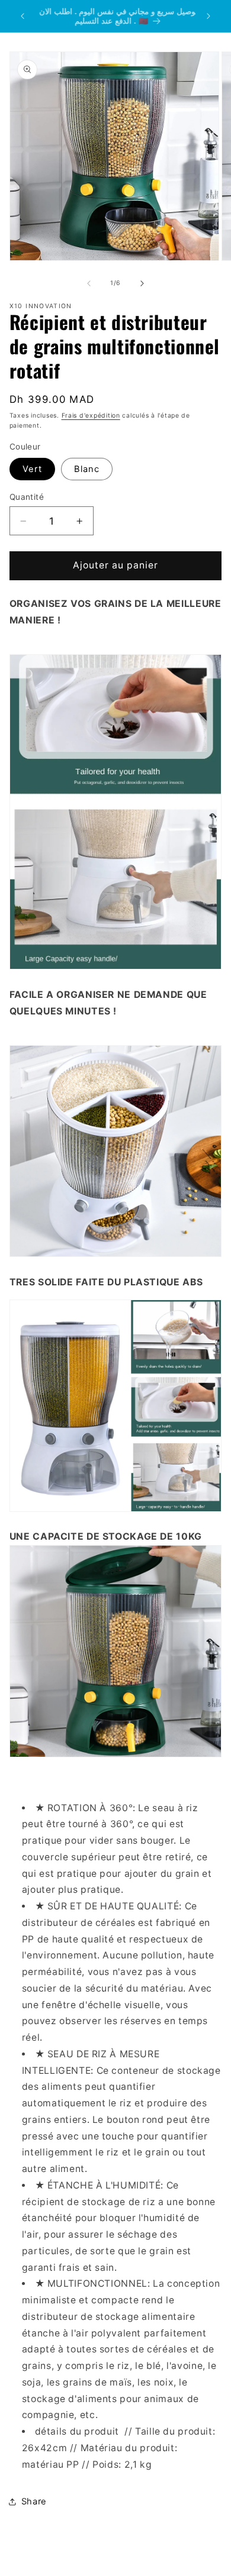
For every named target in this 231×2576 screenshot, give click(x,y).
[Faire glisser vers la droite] (142, 283)
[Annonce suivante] (208, 16)
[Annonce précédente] (23, 16)
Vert (32, 469)
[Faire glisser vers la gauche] (89, 283)
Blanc (87, 469)
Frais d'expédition (91, 416)
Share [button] (34, 2501)
